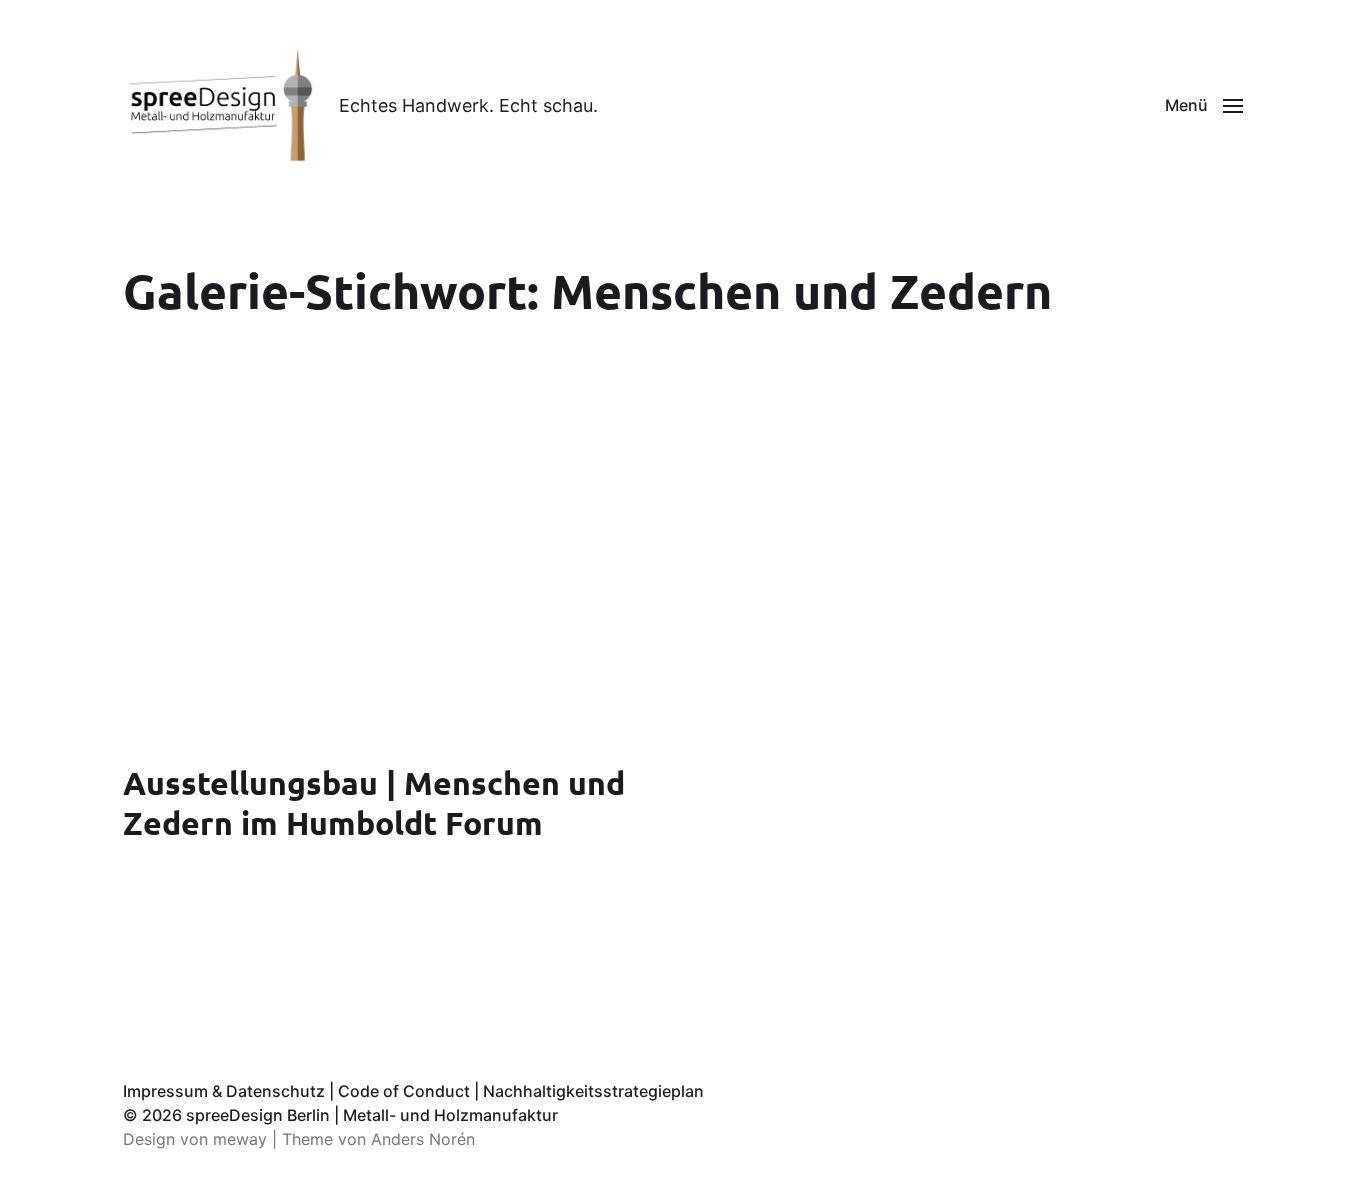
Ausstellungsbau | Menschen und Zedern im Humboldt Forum (374, 803)
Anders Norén (423, 1139)
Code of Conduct (404, 1091)
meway (240, 1139)
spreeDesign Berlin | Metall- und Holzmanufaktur (372, 1115)
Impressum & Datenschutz (224, 1091)
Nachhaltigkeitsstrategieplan (593, 1091)
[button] (1204, 105)
